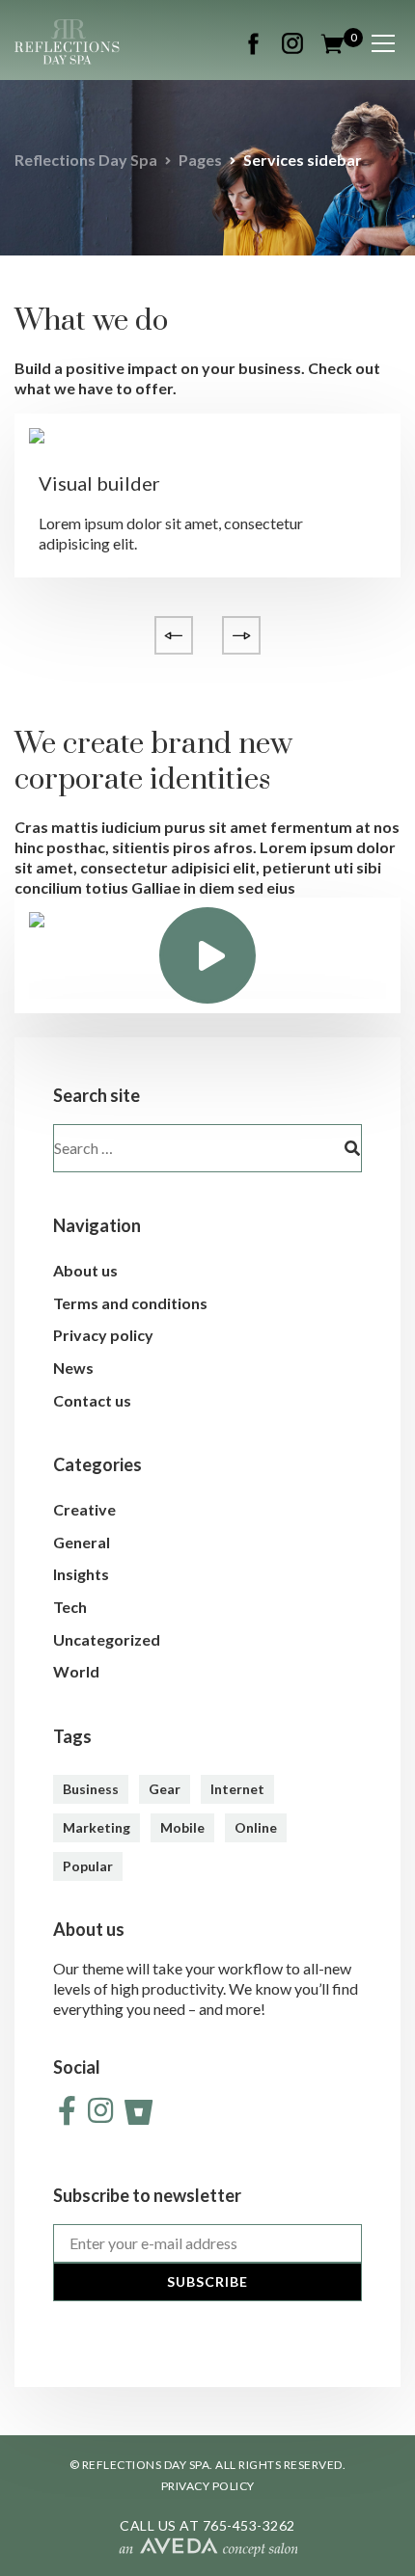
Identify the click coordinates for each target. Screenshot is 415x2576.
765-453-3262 (249, 2525)
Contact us (92, 1400)
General (82, 1542)
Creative (84, 1509)
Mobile (182, 1827)
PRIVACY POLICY (208, 2486)
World (76, 1671)
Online (256, 1827)
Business (91, 1789)
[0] (332, 41)
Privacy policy (103, 1335)
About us (85, 1270)
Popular (88, 1866)
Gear (165, 1789)
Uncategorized (107, 1639)
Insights (81, 1574)
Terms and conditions (130, 1303)
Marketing (97, 1827)
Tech (70, 1607)
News (73, 1368)
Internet (237, 1789)
